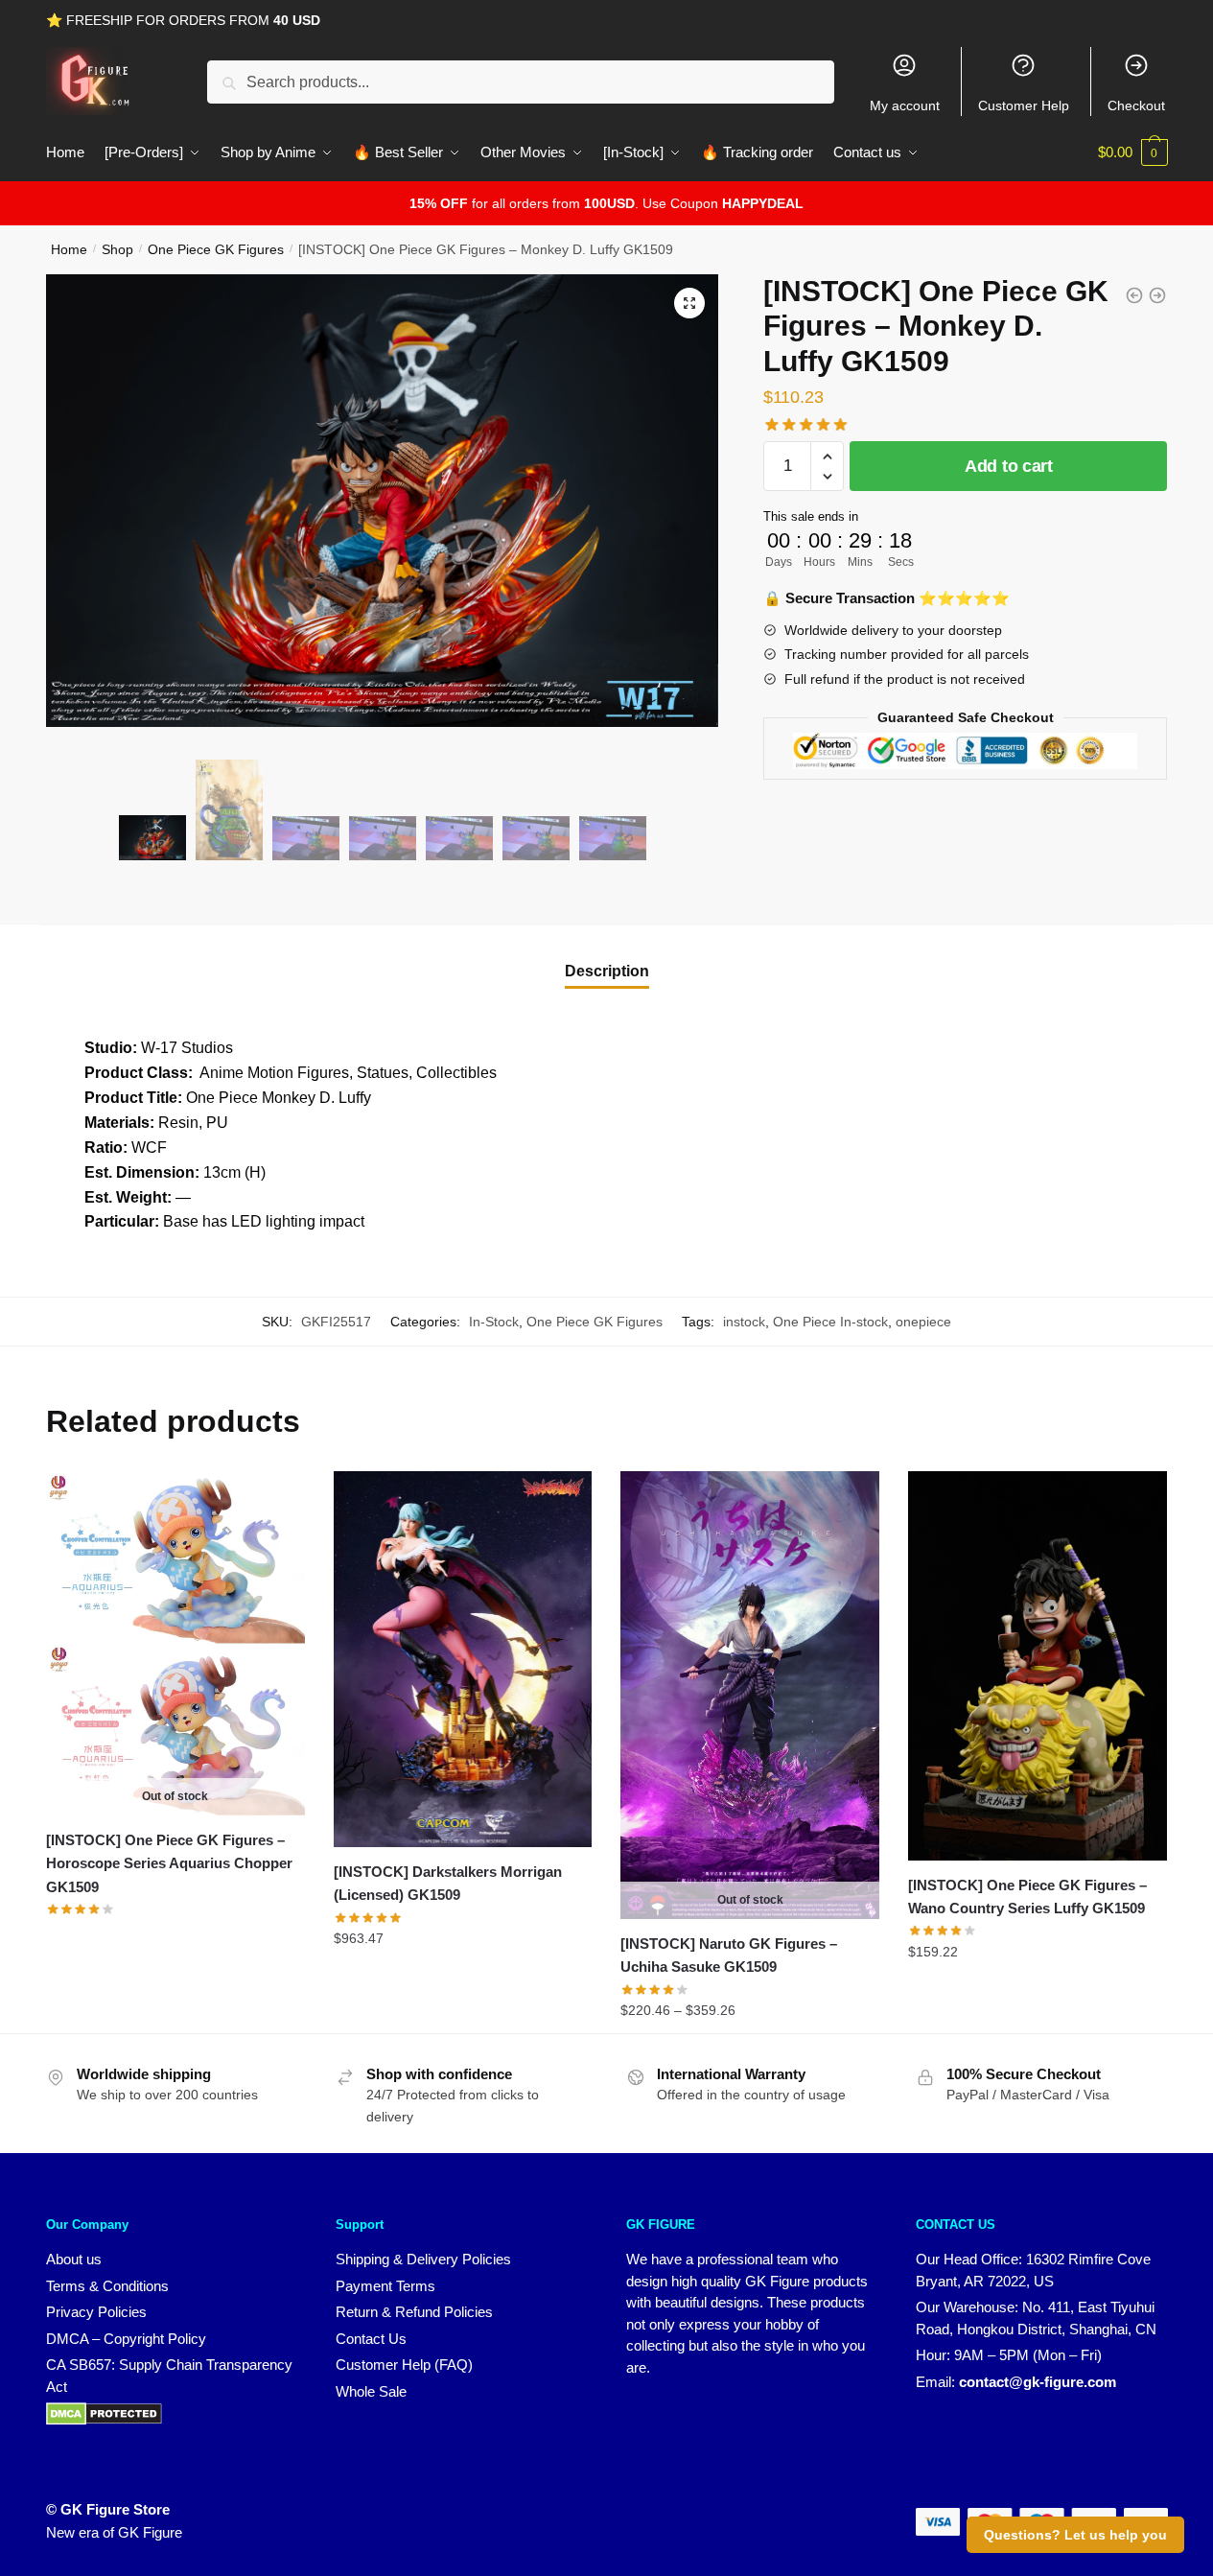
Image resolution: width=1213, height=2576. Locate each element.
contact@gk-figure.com (1038, 2382)
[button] (689, 303)
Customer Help (1024, 105)
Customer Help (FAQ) (404, 2365)
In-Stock (494, 1322)
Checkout (1136, 105)
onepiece (923, 1322)
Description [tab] (607, 971)
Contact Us (371, 2339)
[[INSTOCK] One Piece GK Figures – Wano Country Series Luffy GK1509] (1038, 1666)
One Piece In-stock (830, 1322)
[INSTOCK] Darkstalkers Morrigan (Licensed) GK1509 (448, 1883)
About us (74, 2259)
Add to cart (1009, 466)
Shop (117, 249)
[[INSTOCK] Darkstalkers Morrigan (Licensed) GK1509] (463, 1659)
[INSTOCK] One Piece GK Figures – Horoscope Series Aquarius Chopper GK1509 (169, 1863)
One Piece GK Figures (216, 249)
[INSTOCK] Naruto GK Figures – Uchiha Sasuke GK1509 (729, 1955)
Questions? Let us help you (1075, 2535)
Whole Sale (371, 2391)
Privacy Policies (96, 2312)
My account (905, 105)
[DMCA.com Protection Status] (104, 2420)
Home (69, 249)
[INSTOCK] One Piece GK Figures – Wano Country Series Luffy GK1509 (1027, 1897)
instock (744, 1322)
